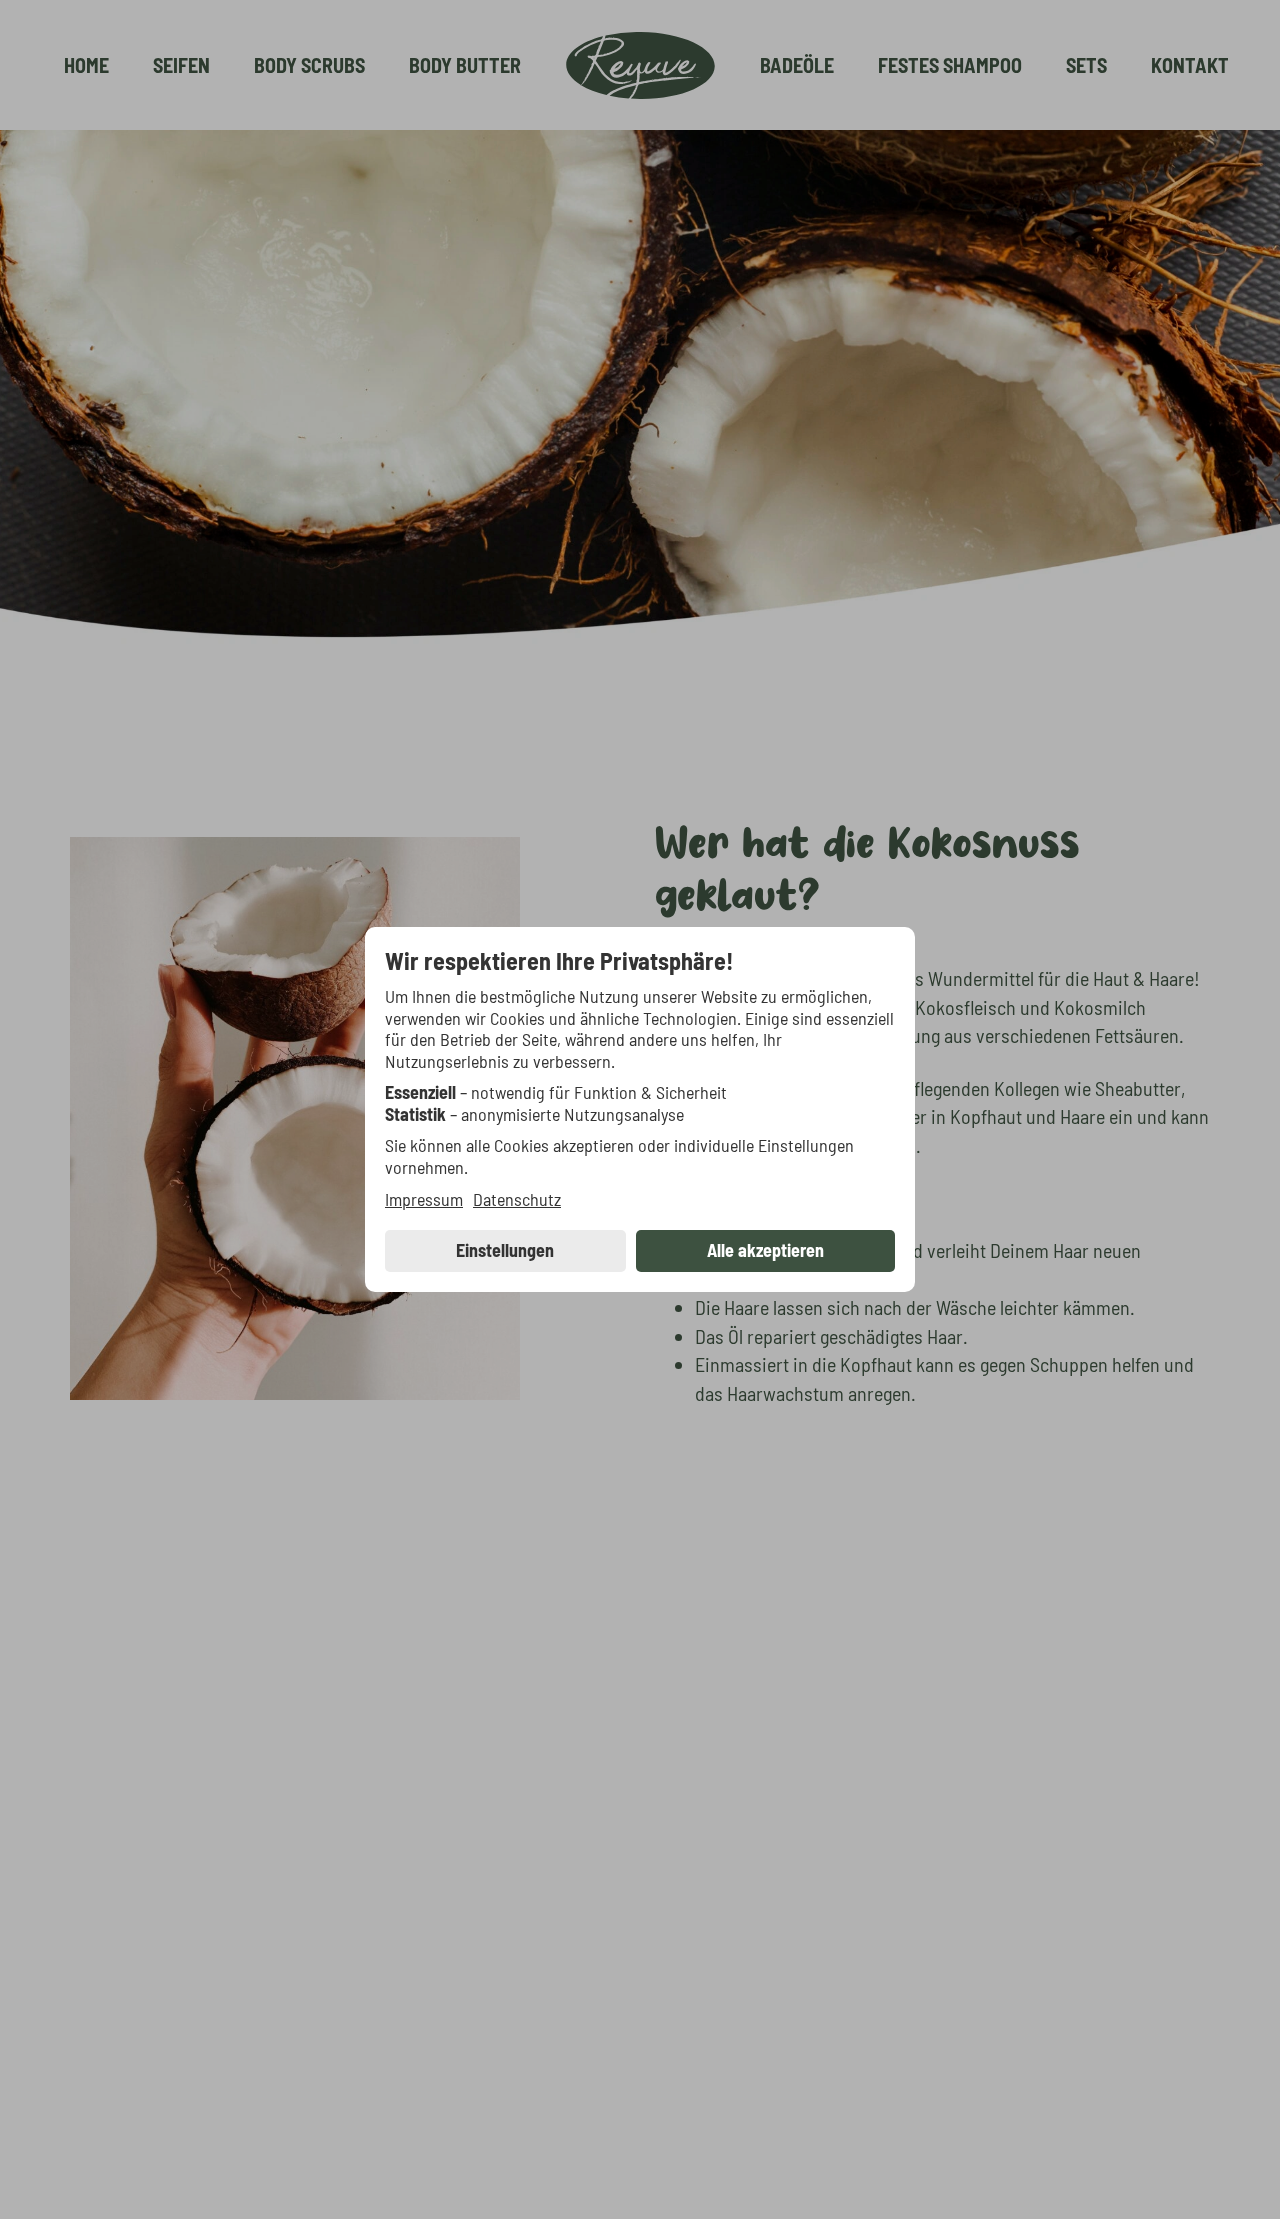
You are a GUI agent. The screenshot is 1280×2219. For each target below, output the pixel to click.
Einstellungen (505, 1250)
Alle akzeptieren (765, 1250)
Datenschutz (517, 1199)
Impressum (424, 1199)
